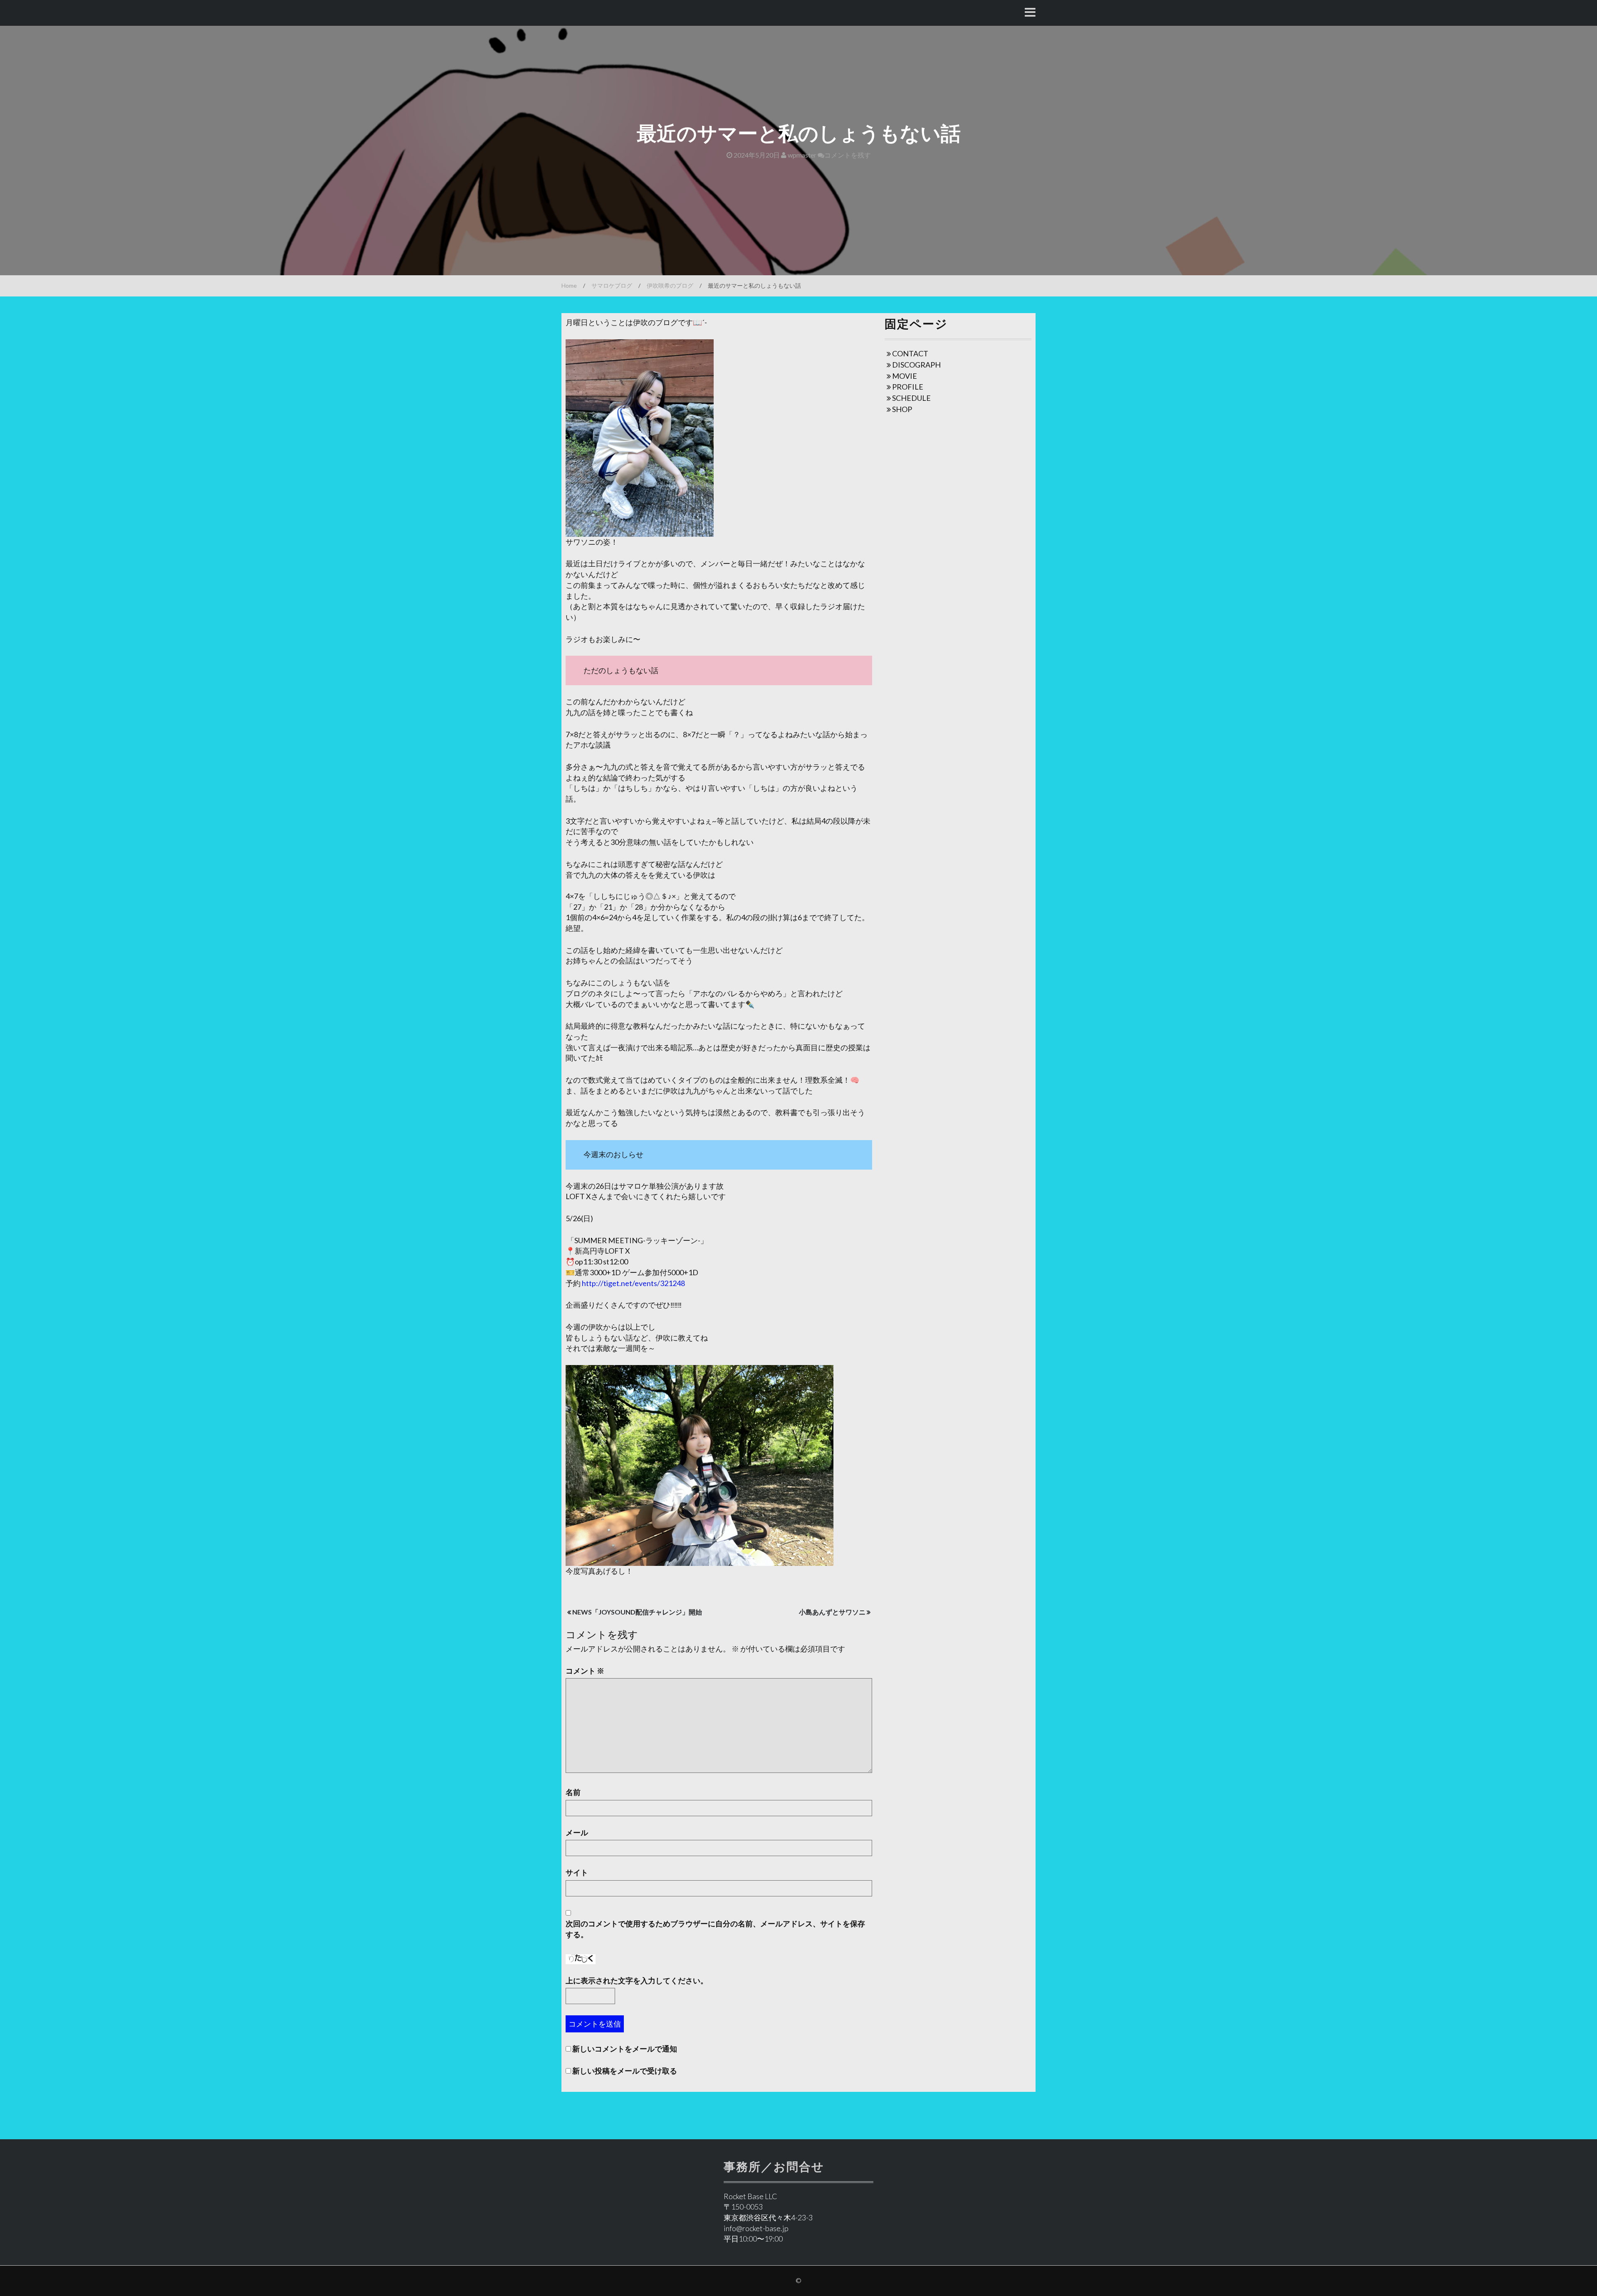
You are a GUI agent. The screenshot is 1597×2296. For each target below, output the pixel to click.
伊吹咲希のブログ (670, 285)
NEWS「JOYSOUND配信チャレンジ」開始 (637, 1612)
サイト (577, 1872)
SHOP (902, 409)
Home (569, 285)
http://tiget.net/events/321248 (633, 1283)
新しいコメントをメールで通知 (625, 2049)
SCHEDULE (911, 398)
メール (577, 1832)
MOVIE (905, 376)
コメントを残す (848, 155)
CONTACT (910, 353)
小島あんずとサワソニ (832, 1612)
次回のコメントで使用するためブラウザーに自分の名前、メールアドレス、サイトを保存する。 (715, 1929)
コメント (585, 1671)
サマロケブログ (612, 285)
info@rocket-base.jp (756, 2228)
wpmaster (801, 155)
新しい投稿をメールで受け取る (625, 2071)
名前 (573, 1792)
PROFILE (908, 387)
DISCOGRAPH (916, 365)
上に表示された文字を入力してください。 (637, 1980)
